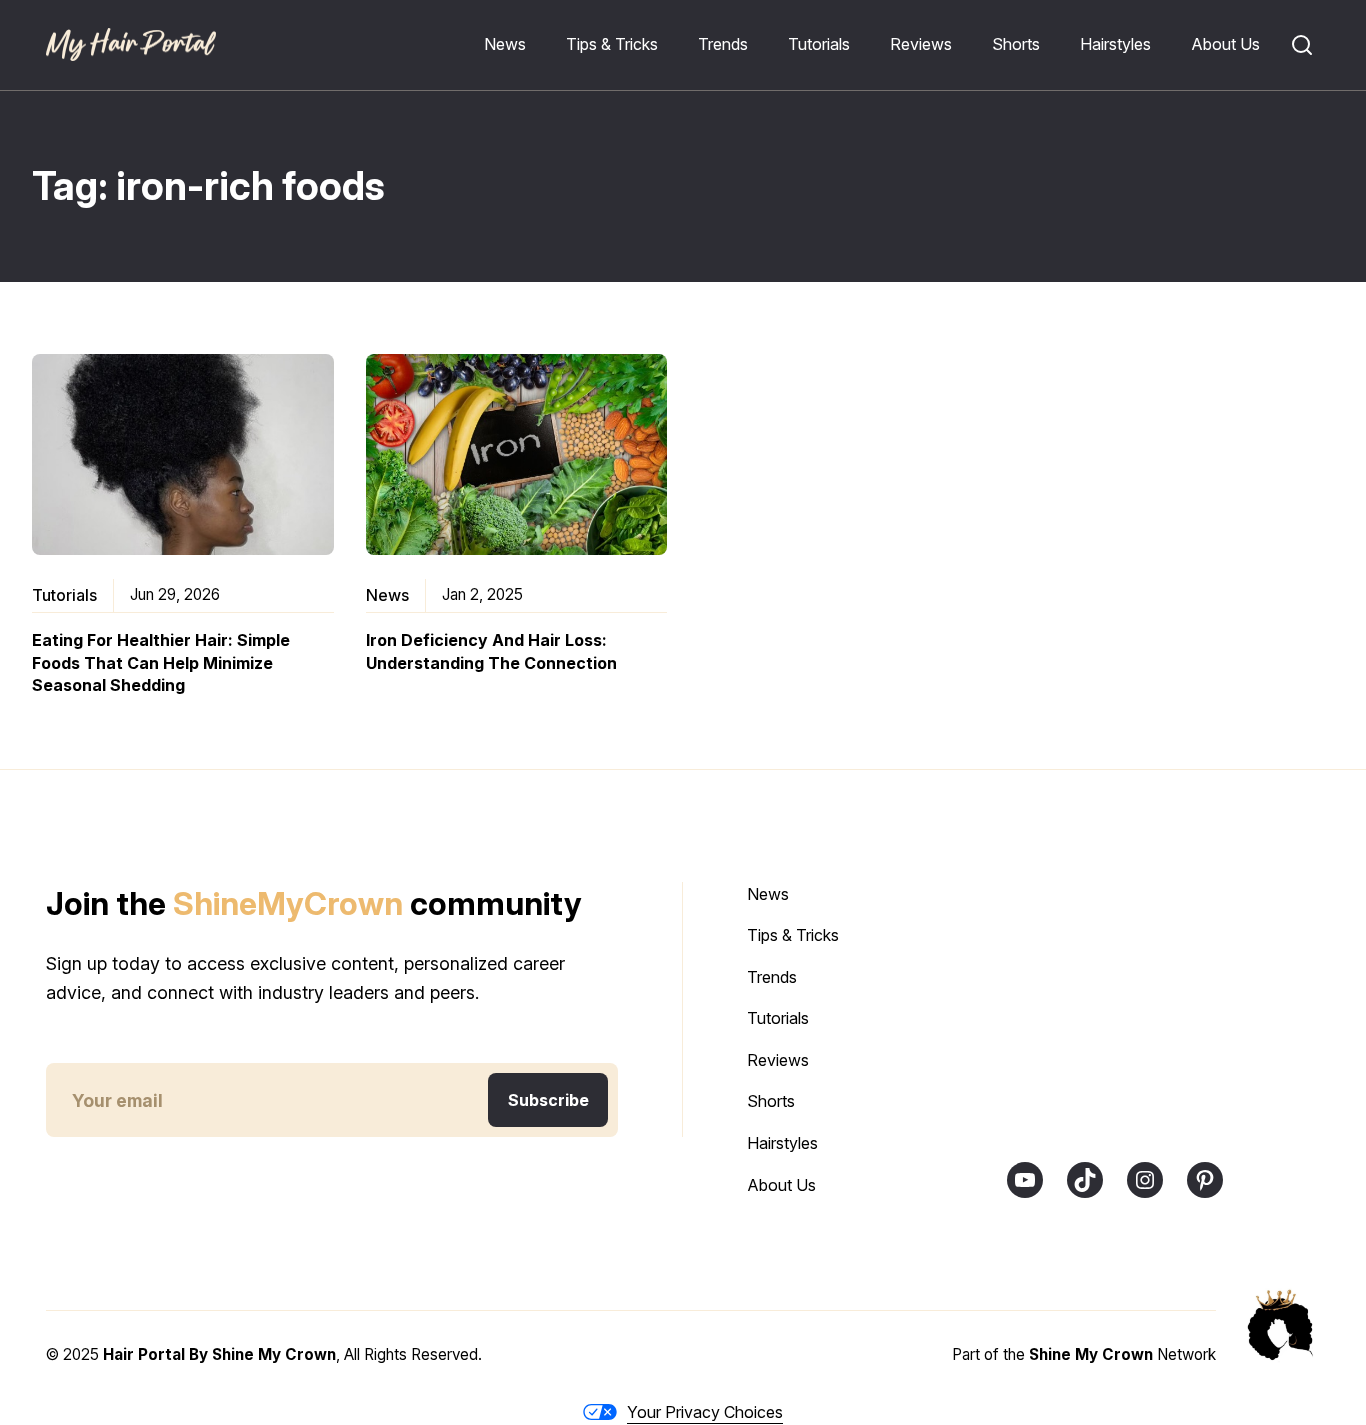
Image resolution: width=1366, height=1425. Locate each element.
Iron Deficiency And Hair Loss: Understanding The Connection (491, 651)
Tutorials (64, 595)
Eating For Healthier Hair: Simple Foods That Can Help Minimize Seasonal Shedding (161, 662)
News (387, 595)
